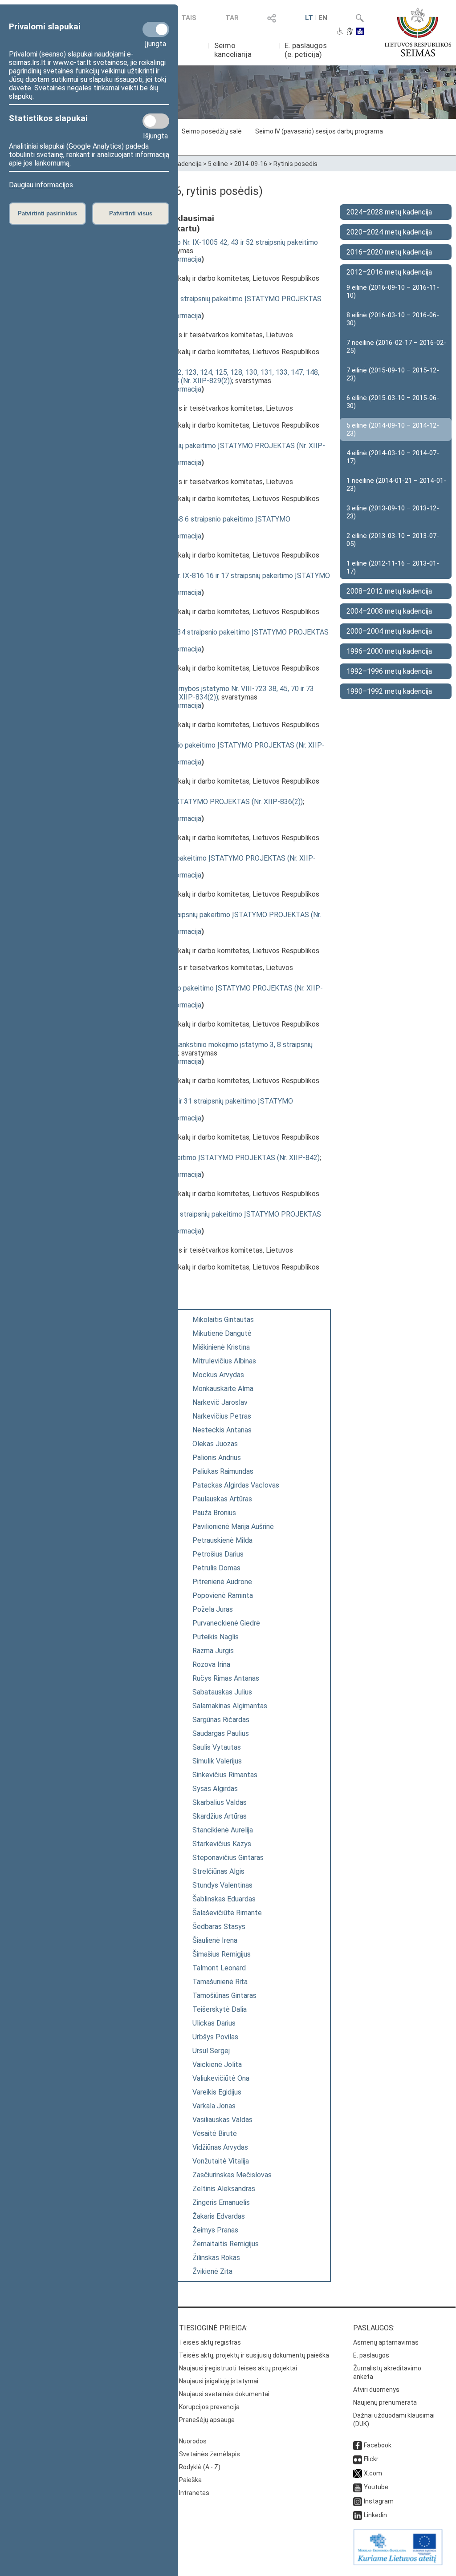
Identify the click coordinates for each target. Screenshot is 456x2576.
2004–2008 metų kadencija (389, 611)
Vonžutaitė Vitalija (221, 2161)
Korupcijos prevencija (209, 2407)
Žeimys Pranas (215, 2230)
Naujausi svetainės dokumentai (224, 2394)
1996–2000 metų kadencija (389, 651)
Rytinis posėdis (295, 164)
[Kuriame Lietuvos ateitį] (398, 2563)
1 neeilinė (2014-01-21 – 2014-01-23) (396, 485)
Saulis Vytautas (217, 1747)
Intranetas (194, 2493)
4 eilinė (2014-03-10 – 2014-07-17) (393, 457)
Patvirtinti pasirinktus (47, 213)
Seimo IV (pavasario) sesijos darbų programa (319, 131)
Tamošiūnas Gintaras (224, 1996)
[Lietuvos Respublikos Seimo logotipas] (418, 32)
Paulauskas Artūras (222, 1499)
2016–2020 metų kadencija (389, 252)
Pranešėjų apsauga (207, 2420)
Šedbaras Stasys (219, 1927)
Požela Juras (213, 1609)
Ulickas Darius (214, 2023)
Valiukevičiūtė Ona (221, 2078)
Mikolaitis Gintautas (223, 1320)
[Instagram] (358, 2501)
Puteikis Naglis (216, 1637)
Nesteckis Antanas (222, 1430)
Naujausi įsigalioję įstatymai (219, 2381)
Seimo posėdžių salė (212, 131)
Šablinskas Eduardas (224, 1899)
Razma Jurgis (213, 1651)
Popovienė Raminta (223, 1595)
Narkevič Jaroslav (220, 1402)
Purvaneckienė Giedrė (226, 1623)
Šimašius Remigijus (222, 1954)
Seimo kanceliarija (233, 50)
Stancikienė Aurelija (223, 1830)
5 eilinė (218, 164)
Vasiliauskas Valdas (222, 2120)
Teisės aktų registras (210, 2342)
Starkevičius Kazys (222, 1844)
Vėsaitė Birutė (215, 2133)
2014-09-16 (251, 164)
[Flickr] (358, 2459)
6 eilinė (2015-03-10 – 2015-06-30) (393, 402)
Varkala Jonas (214, 2106)
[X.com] (358, 2473)
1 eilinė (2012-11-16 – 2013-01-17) (393, 567)
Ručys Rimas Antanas (226, 1678)
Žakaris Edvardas (219, 2216)
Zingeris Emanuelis (221, 2202)
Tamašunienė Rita (220, 1982)
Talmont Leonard (219, 1968)
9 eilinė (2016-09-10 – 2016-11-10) (393, 291)
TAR (232, 18)
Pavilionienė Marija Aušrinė (233, 1527)
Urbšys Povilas (215, 2037)
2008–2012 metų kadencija (389, 591)
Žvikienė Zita (212, 2271)
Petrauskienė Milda (222, 1540)
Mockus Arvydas (218, 1375)
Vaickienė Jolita (217, 2064)
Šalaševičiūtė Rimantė (227, 1913)
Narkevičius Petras (222, 1416)
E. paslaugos (371, 2355)
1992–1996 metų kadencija (389, 671)
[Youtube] (358, 2487)
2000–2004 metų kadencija (389, 631)
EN (323, 18)
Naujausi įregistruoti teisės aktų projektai (238, 2368)
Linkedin (375, 2515)
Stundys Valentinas (222, 1885)
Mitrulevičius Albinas (224, 1361)
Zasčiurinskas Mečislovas (232, 2175)
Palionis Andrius (217, 1458)
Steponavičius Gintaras (228, 1858)
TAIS (189, 18)
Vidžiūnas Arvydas (220, 2147)
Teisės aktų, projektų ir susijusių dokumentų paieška (254, 2355)
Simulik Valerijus (217, 1761)
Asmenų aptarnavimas (386, 2342)
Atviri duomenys (376, 2390)
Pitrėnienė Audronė (222, 1582)
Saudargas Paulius (221, 1733)
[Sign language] (350, 32)
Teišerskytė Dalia (220, 2009)
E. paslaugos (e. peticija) (306, 50)
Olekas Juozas (215, 1444)
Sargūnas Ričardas (221, 1720)
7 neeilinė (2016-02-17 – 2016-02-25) (396, 347)
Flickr (371, 2459)
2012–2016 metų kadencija (389, 272)
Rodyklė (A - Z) (200, 2467)
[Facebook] (358, 2445)
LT (309, 18)
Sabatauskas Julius (222, 1692)
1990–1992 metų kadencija (389, 691)
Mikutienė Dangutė (222, 1333)
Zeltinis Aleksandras (224, 2189)
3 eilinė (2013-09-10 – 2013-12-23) (393, 512)
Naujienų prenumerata (385, 2402)
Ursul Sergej (211, 2051)
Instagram (379, 2501)
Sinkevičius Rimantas (225, 1775)
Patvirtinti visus (131, 213)
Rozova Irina (211, 1664)
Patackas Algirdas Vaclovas (236, 1485)
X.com (373, 2473)
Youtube (376, 2487)
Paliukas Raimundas (223, 1471)
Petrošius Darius (218, 1554)
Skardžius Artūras (220, 1816)
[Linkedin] (358, 2515)
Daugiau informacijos (41, 185)
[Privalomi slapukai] (156, 29)
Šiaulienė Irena (215, 1940)
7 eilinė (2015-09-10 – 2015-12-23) (393, 374)
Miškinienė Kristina (221, 1347)
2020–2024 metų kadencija (389, 232)
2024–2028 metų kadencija (389, 212)
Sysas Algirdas (215, 1789)
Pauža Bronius (214, 1513)
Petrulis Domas (216, 1568)
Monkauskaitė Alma (223, 1389)
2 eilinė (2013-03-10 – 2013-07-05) (393, 540)
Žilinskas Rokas (216, 2258)
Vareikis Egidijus (217, 2092)
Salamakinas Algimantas (230, 1706)
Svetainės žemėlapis (210, 2454)
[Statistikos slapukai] (156, 121)
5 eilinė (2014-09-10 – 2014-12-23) (393, 429)
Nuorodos (193, 2441)
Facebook (378, 2445)
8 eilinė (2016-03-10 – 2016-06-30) (393, 319)
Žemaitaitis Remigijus (226, 2244)
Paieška (190, 2480)
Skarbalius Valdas (220, 1802)
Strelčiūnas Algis (218, 1871)
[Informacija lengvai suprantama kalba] (360, 32)
